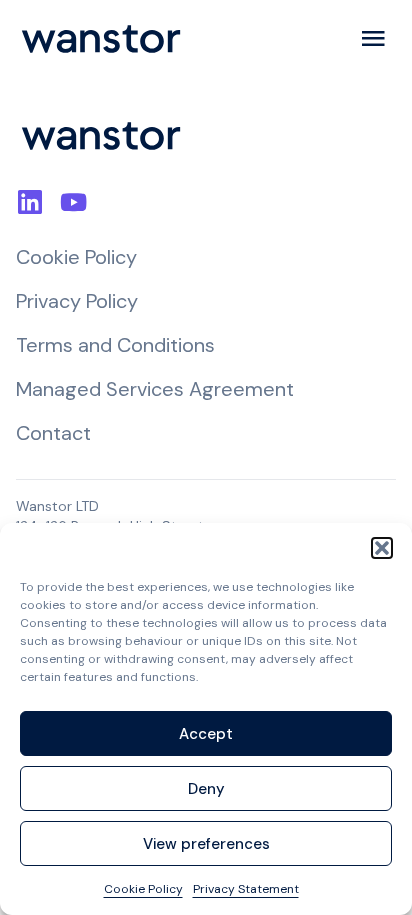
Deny (206, 789)
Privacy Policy (77, 301)
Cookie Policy (143, 889)
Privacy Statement (246, 889)
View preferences (206, 844)
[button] (382, 548)
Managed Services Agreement (155, 389)
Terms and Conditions (115, 345)
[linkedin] (28, 202)
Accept (206, 734)
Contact (53, 433)
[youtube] (72, 202)
